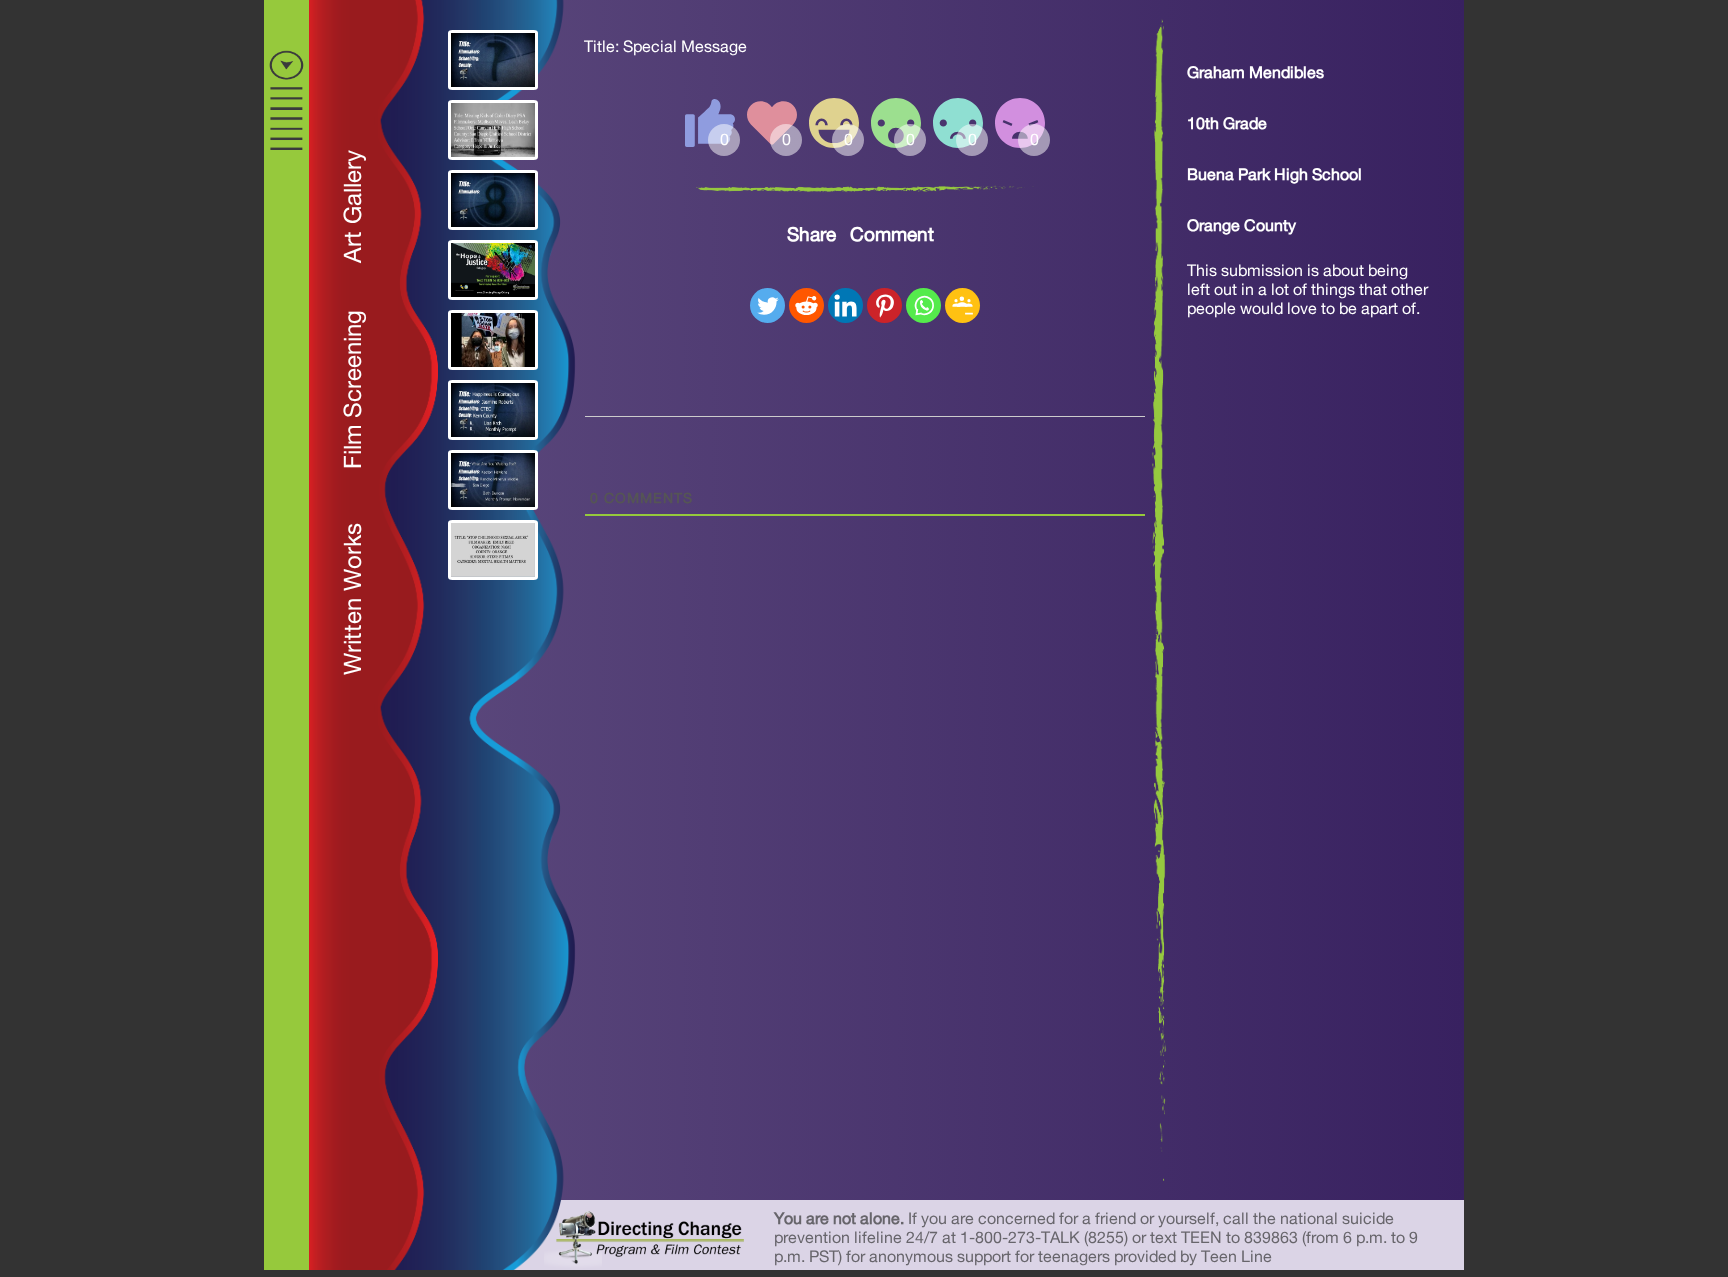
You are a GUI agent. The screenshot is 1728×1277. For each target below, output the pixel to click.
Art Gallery (354, 206)
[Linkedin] (845, 305)
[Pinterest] (884, 305)
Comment (892, 235)
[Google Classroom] (962, 305)
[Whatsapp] (923, 305)
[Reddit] (806, 305)
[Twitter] (767, 305)
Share (811, 235)
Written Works (354, 599)
